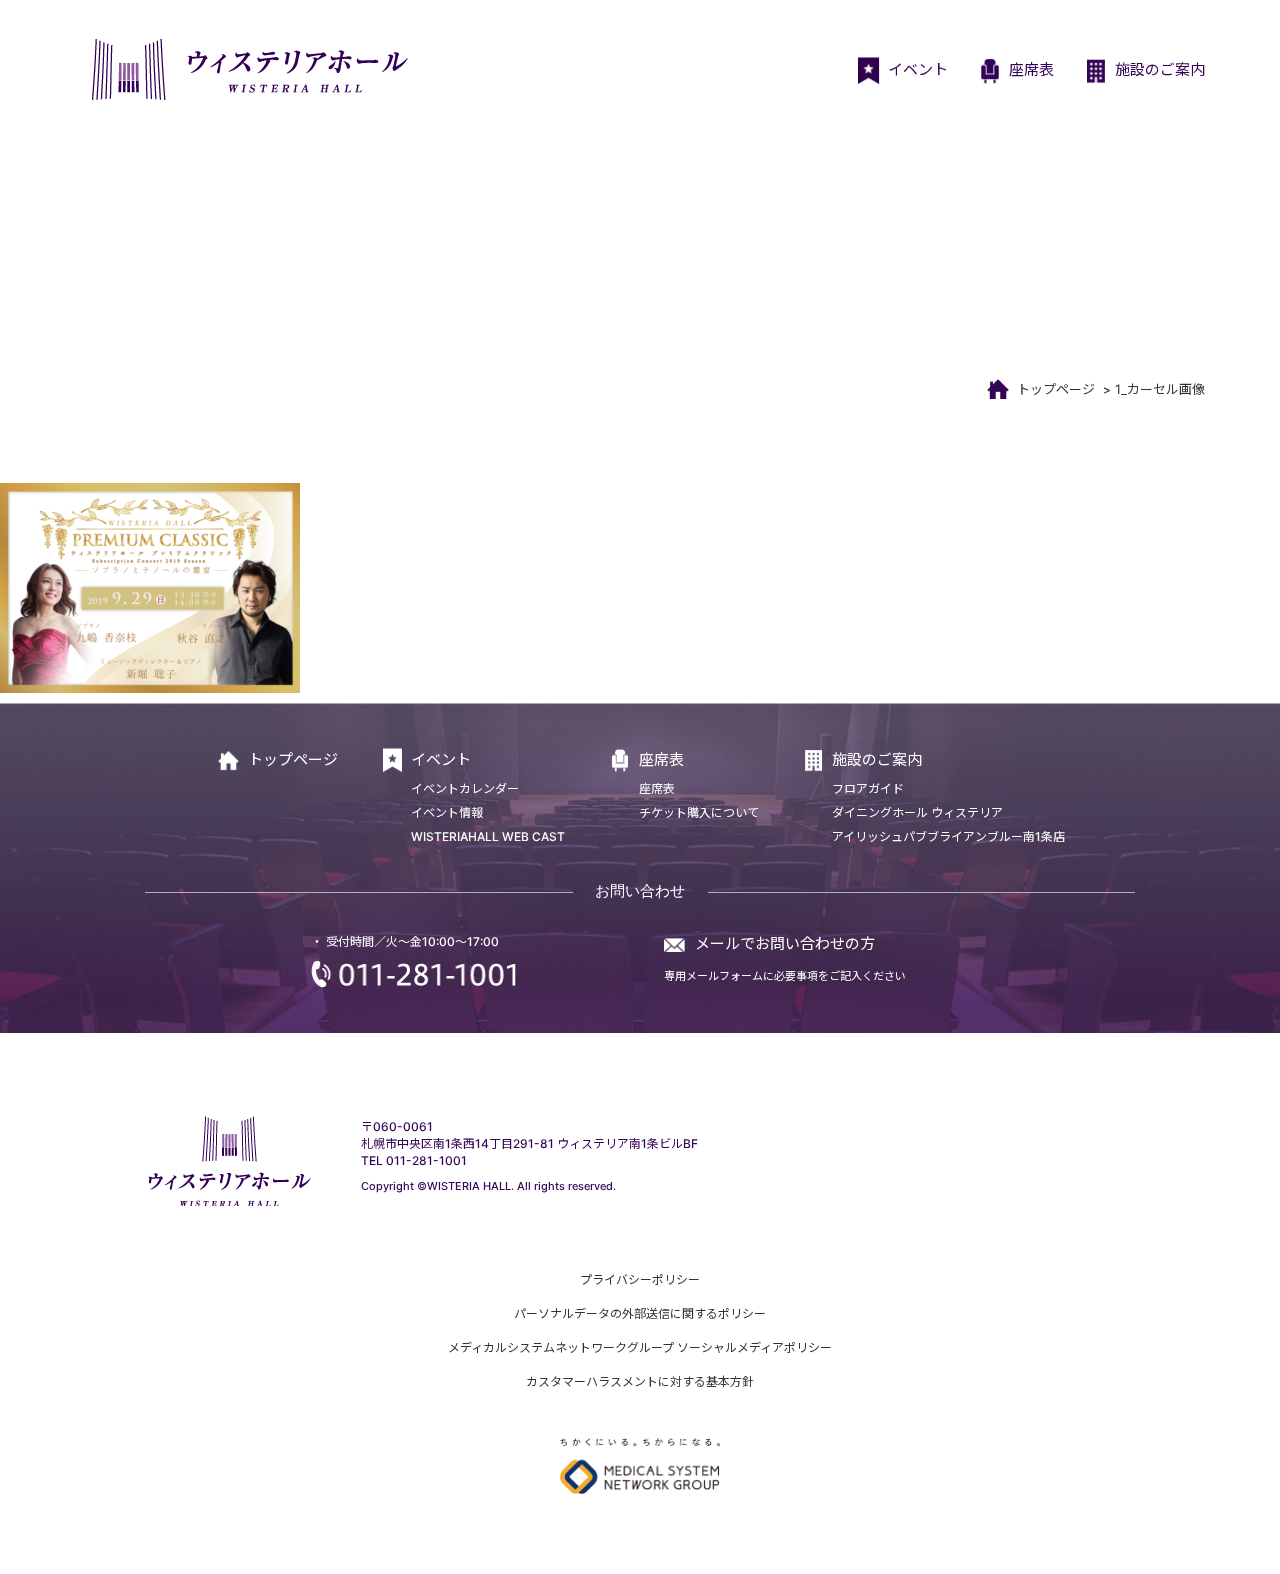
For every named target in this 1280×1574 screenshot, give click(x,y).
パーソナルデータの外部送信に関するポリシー (640, 1313)
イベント (918, 69)
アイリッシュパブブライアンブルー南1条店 (948, 836)
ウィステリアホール (247, 69)
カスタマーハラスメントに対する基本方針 (640, 1381)
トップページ (1056, 389)
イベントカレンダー (465, 788)
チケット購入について (699, 812)
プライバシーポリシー (640, 1279)
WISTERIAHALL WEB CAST (488, 836)
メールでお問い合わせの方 (785, 943)
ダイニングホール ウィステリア (917, 812)
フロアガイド (868, 788)
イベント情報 (447, 812)
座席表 (1031, 69)
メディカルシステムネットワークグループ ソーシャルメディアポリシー (640, 1347)
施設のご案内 (1160, 69)
